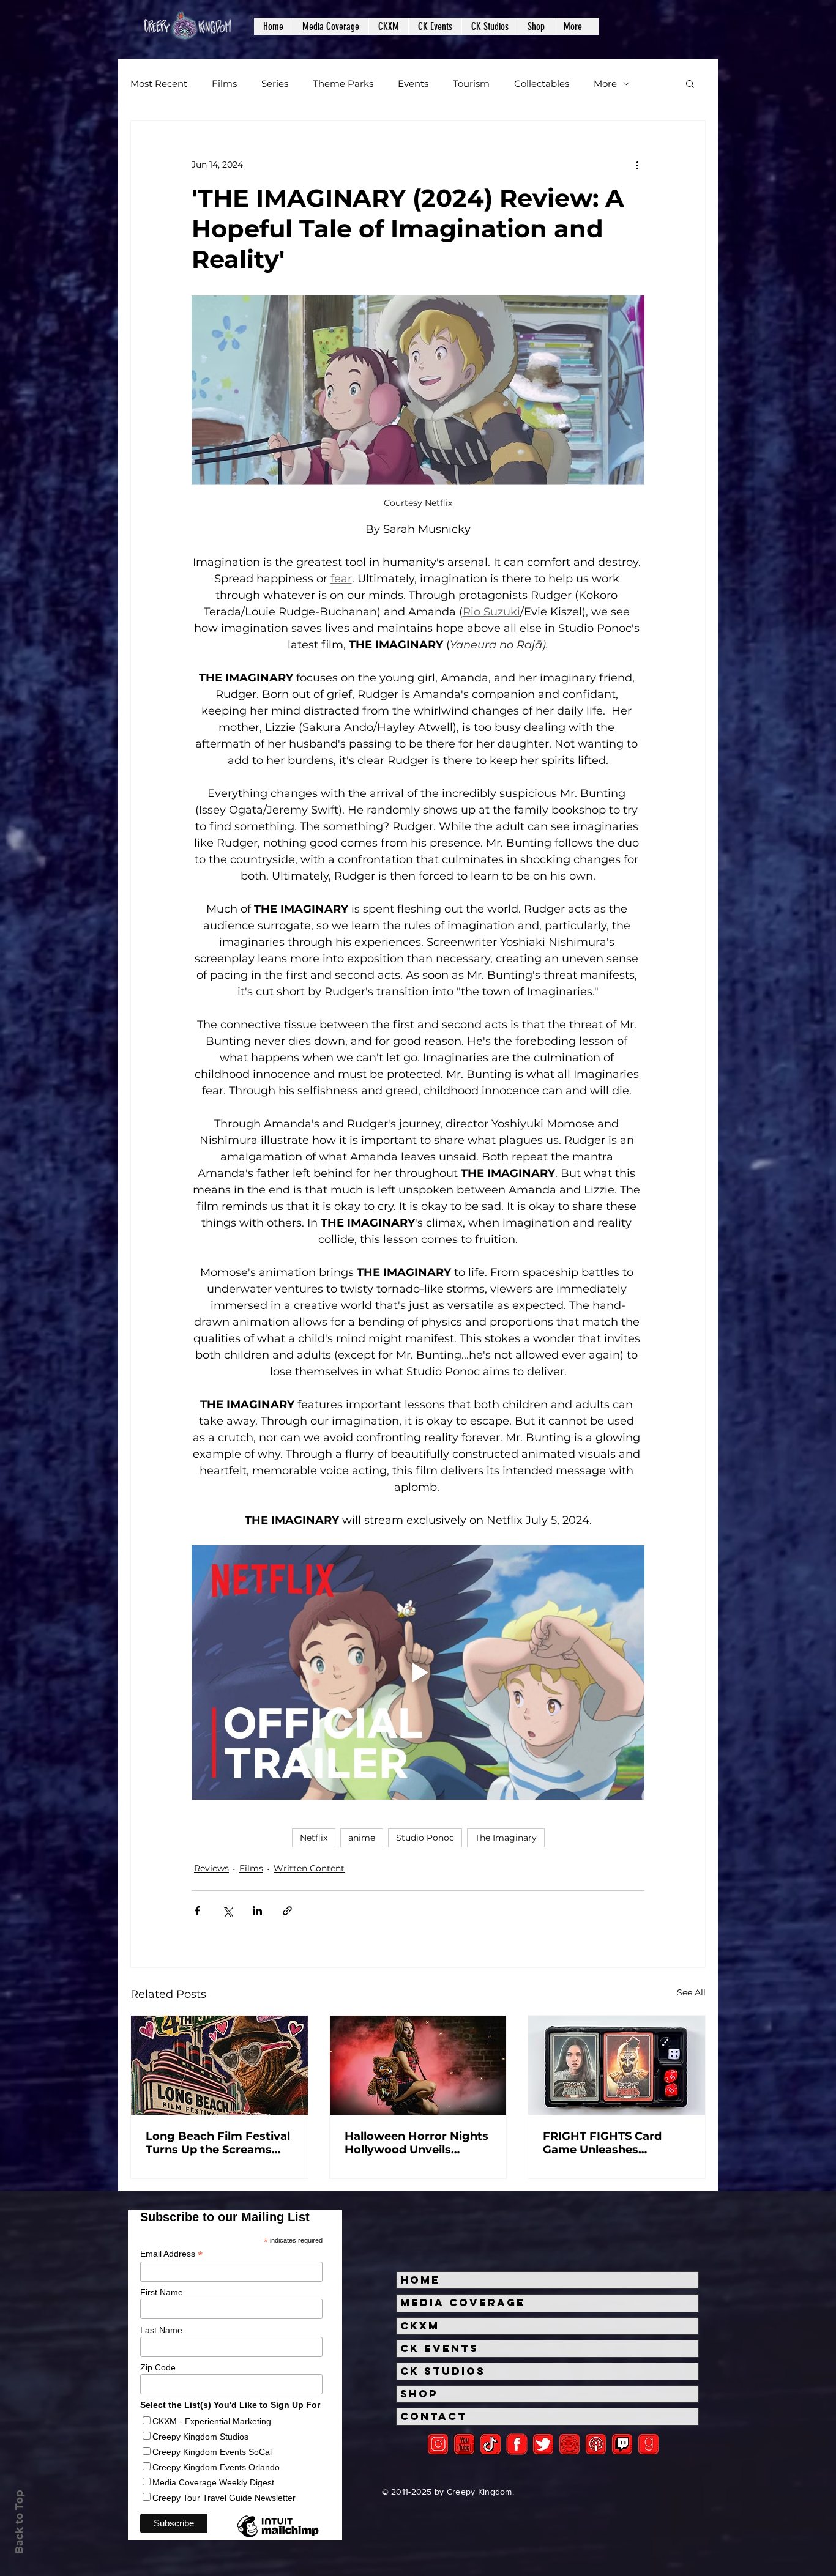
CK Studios (443, 2371)
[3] (517, 2444)
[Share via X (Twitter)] (227, 1911)
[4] (543, 2444)
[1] (491, 2444)
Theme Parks (343, 84)
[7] (596, 2444)
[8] (622, 2444)
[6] (569, 2444)
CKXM (420, 2326)
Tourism (471, 84)
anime (362, 1838)
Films (224, 84)
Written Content (309, 1868)
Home (420, 2280)
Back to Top (19, 2522)
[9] (648, 2444)
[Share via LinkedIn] (257, 1911)
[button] (330, 26)
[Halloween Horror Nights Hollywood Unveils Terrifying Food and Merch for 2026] (418, 2065)
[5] (464, 2444)
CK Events (439, 2348)
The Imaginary (506, 1838)
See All (691, 1992)
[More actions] (637, 165)
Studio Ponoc (425, 1838)
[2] (438, 2444)
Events (413, 84)
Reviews (211, 1868)
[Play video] (418, 1672)
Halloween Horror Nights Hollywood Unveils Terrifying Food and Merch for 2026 (416, 2143)
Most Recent (159, 84)
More (605, 84)
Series (275, 84)
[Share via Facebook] (197, 1911)
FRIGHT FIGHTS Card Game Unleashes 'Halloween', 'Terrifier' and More (616, 2143)
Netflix (314, 1838)
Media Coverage (463, 2303)
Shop (419, 2394)
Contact (434, 2416)
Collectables (542, 84)
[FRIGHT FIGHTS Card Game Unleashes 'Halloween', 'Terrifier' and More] (617, 2065)
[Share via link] (287, 1911)
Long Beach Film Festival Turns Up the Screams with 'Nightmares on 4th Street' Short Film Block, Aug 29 (218, 2143)
